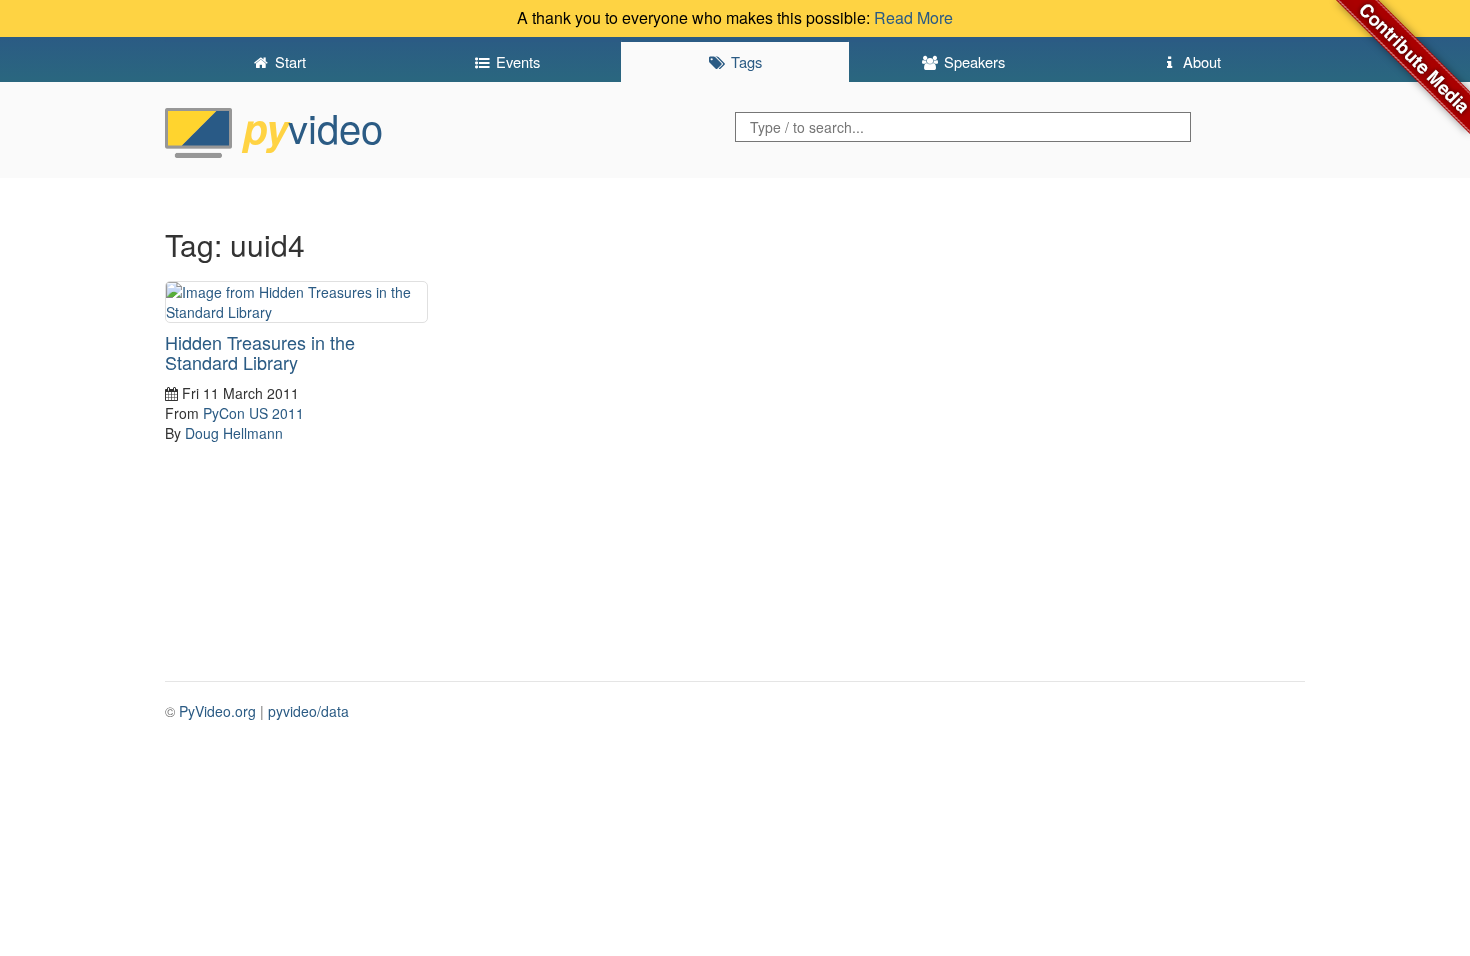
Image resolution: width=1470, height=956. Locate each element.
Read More (913, 17)
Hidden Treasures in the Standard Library (260, 352)
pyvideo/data (308, 711)
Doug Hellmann (234, 433)
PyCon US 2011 (253, 413)
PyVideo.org (217, 711)
